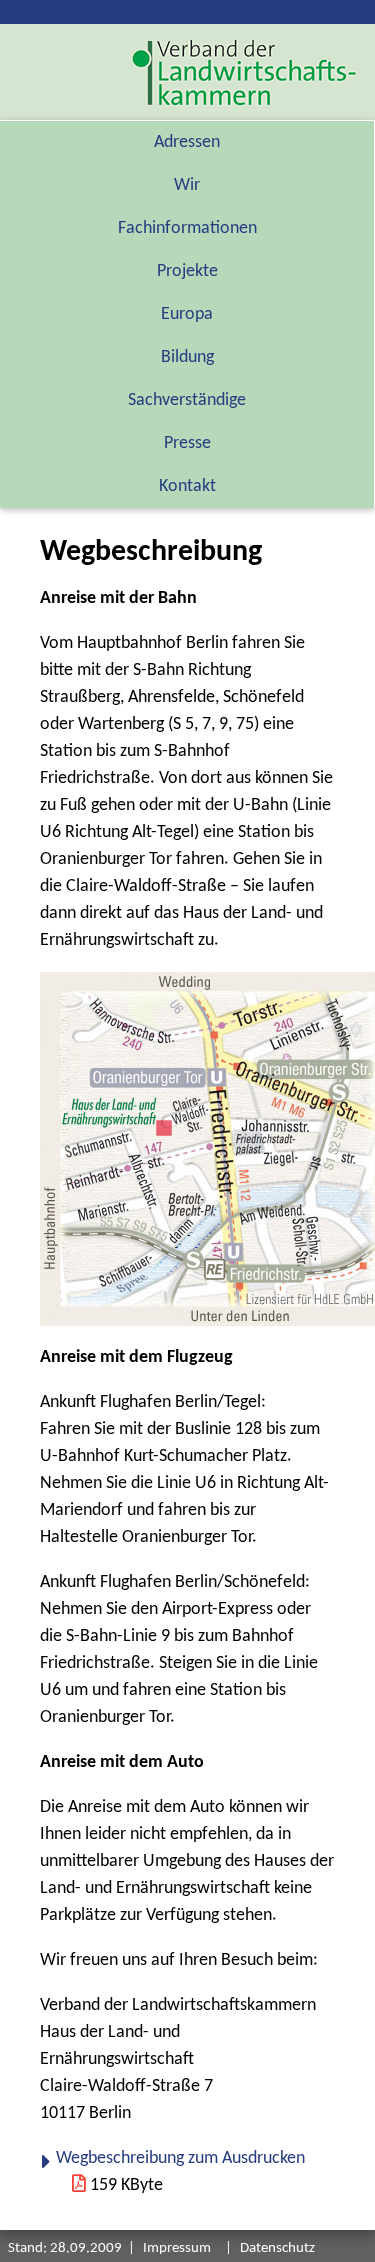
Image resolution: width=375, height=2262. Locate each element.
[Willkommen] (244, 72)
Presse (187, 443)
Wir (187, 185)
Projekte (187, 271)
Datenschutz (277, 2248)
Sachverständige (187, 400)
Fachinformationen (187, 228)
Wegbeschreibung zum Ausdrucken (180, 2158)
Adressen (187, 142)
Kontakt (187, 486)
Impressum (177, 2248)
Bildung (187, 357)
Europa (187, 314)
